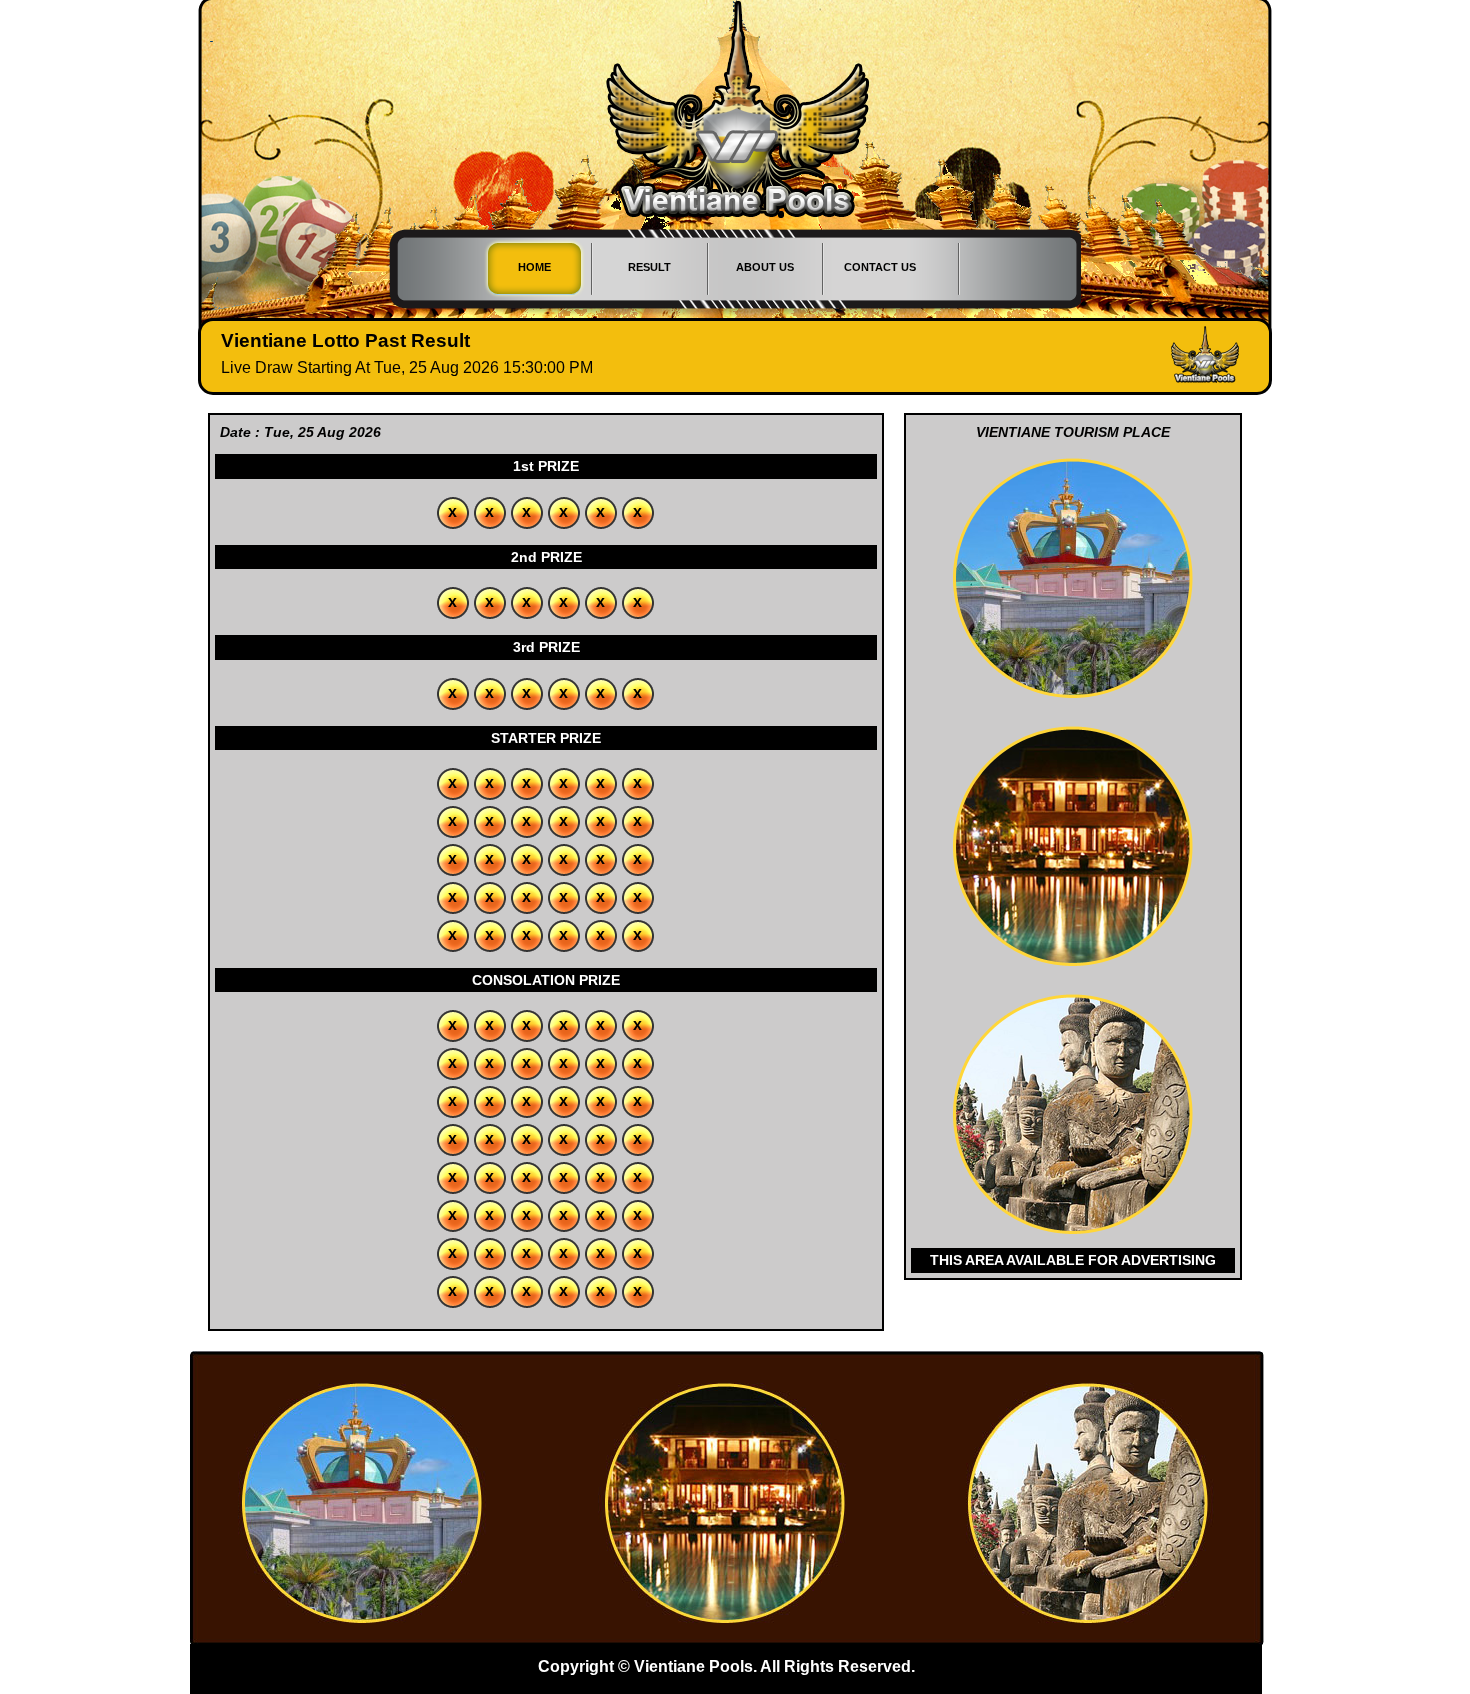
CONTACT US (880, 267)
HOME (534, 267)
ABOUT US (765, 267)
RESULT (649, 267)
